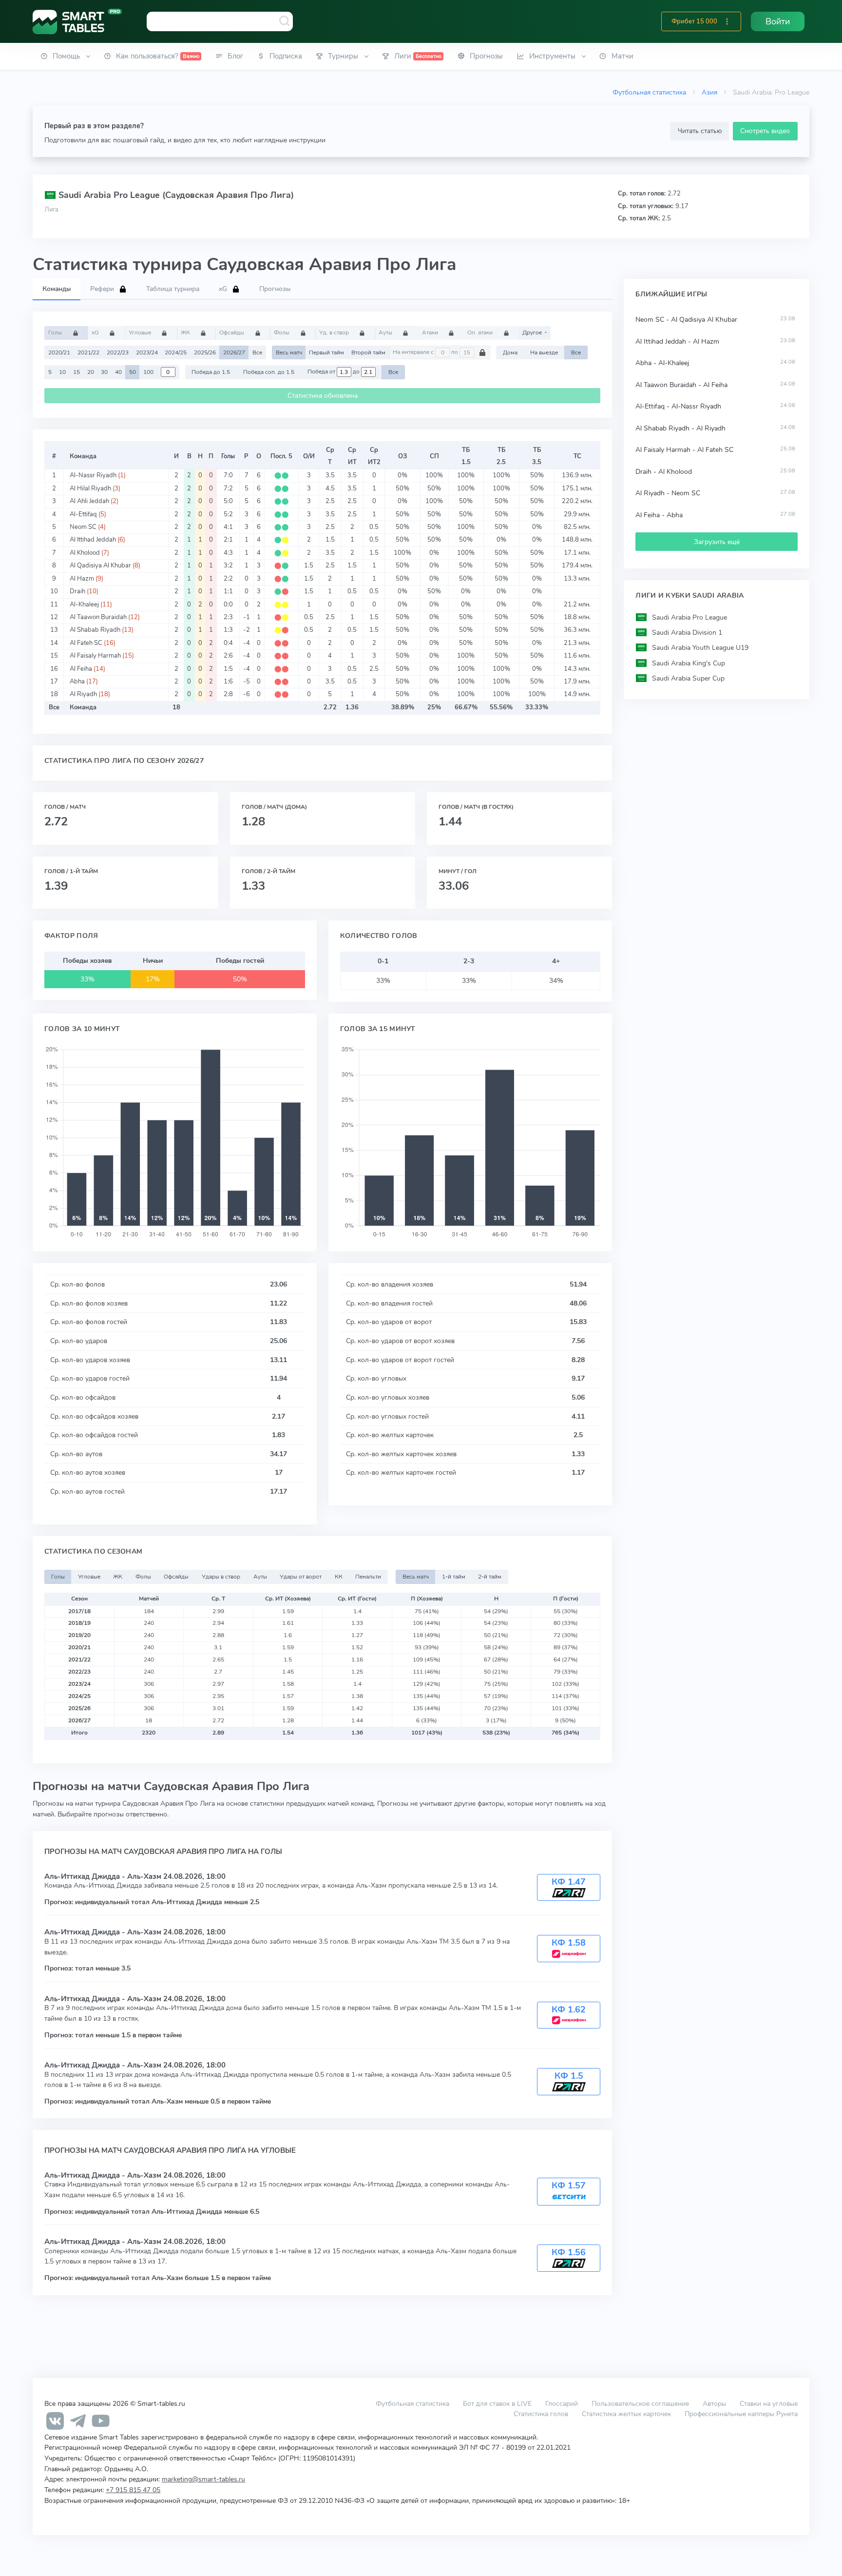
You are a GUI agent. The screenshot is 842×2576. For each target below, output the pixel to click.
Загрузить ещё (717, 542)
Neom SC (83, 527)
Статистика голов (541, 2414)
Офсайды (232, 332)
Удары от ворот (301, 1577)
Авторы (714, 2403)
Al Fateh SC (86, 643)
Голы (56, 332)
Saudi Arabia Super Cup (688, 678)
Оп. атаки (481, 332)
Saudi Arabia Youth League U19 (700, 648)
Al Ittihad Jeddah (93, 540)
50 (133, 372)
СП (434, 456)
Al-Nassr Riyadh (93, 475)
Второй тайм (368, 352)
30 (104, 372)
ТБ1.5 (466, 456)
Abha (77, 682)
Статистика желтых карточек (626, 2414)
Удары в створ (221, 1577)
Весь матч (289, 352)
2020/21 (59, 352)
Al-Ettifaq (83, 514)
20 (91, 372)
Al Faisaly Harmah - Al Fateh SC (684, 450)
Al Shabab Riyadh (95, 630)
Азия (709, 92)
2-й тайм (490, 1577)
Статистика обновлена (323, 396)
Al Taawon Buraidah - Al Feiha (681, 385)
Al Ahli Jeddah (89, 501)
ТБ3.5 (537, 456)
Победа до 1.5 (211, 372)
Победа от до (334, 372)
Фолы (282, 332)
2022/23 (118, 352)
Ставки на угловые (769, 2403)
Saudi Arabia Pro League (689, 617)
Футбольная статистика (649, 92)
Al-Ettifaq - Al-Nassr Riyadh (678, 406)
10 (62, 372)
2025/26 (205, 352)
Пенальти (368, 1577)
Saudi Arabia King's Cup (689, 663)
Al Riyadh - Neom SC (668, 493)
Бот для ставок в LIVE (498, 2403)
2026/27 (234, 352)
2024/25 (176, 352)
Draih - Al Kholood (664, 472)
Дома (510, 352)
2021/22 (88, 352)
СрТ (330, 456)
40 (118, 372)
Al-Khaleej (84, 605)
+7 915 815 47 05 (133, 2490)
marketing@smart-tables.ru (203, 2479)
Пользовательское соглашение (640, 2403)
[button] (727, 21)
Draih (77, 591)
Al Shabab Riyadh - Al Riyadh (680, 428)
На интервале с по (426, 352)
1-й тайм (454, 1577)
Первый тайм (326, 352)
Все (257, 352)
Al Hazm (82, 579)
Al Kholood (85, 553)
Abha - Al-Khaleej (662, 363)
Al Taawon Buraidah (98, 617)
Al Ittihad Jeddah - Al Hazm (677, 342)
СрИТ (352, 456)
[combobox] (220, 21)
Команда (83, 456)
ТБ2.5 (501, 456)
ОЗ (402, 456)
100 (148, 372)
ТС (577, 456)
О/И (309, 456)
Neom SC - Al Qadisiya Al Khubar (686, 320)
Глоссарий (562, 2403)
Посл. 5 (281, 456)
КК (339, 1577)
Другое (533, 332)
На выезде (544, 352)
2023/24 (147, 352)
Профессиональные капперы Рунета (741, 2414)
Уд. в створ (335, 332)
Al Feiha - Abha (659, 515)
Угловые (141, 332)
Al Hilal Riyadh (90, 488)
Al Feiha (81, 669)
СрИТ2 (374, 456)
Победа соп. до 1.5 (269, 372)
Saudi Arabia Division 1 (687, 633)
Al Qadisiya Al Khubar (100, 566)
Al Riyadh (83, 694)
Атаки (431, 332)
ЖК (186, 332)
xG (96, 332)
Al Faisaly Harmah (95, 656)
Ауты (386, 332)
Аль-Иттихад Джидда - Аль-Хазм (104, 1876)
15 (77, 372)
